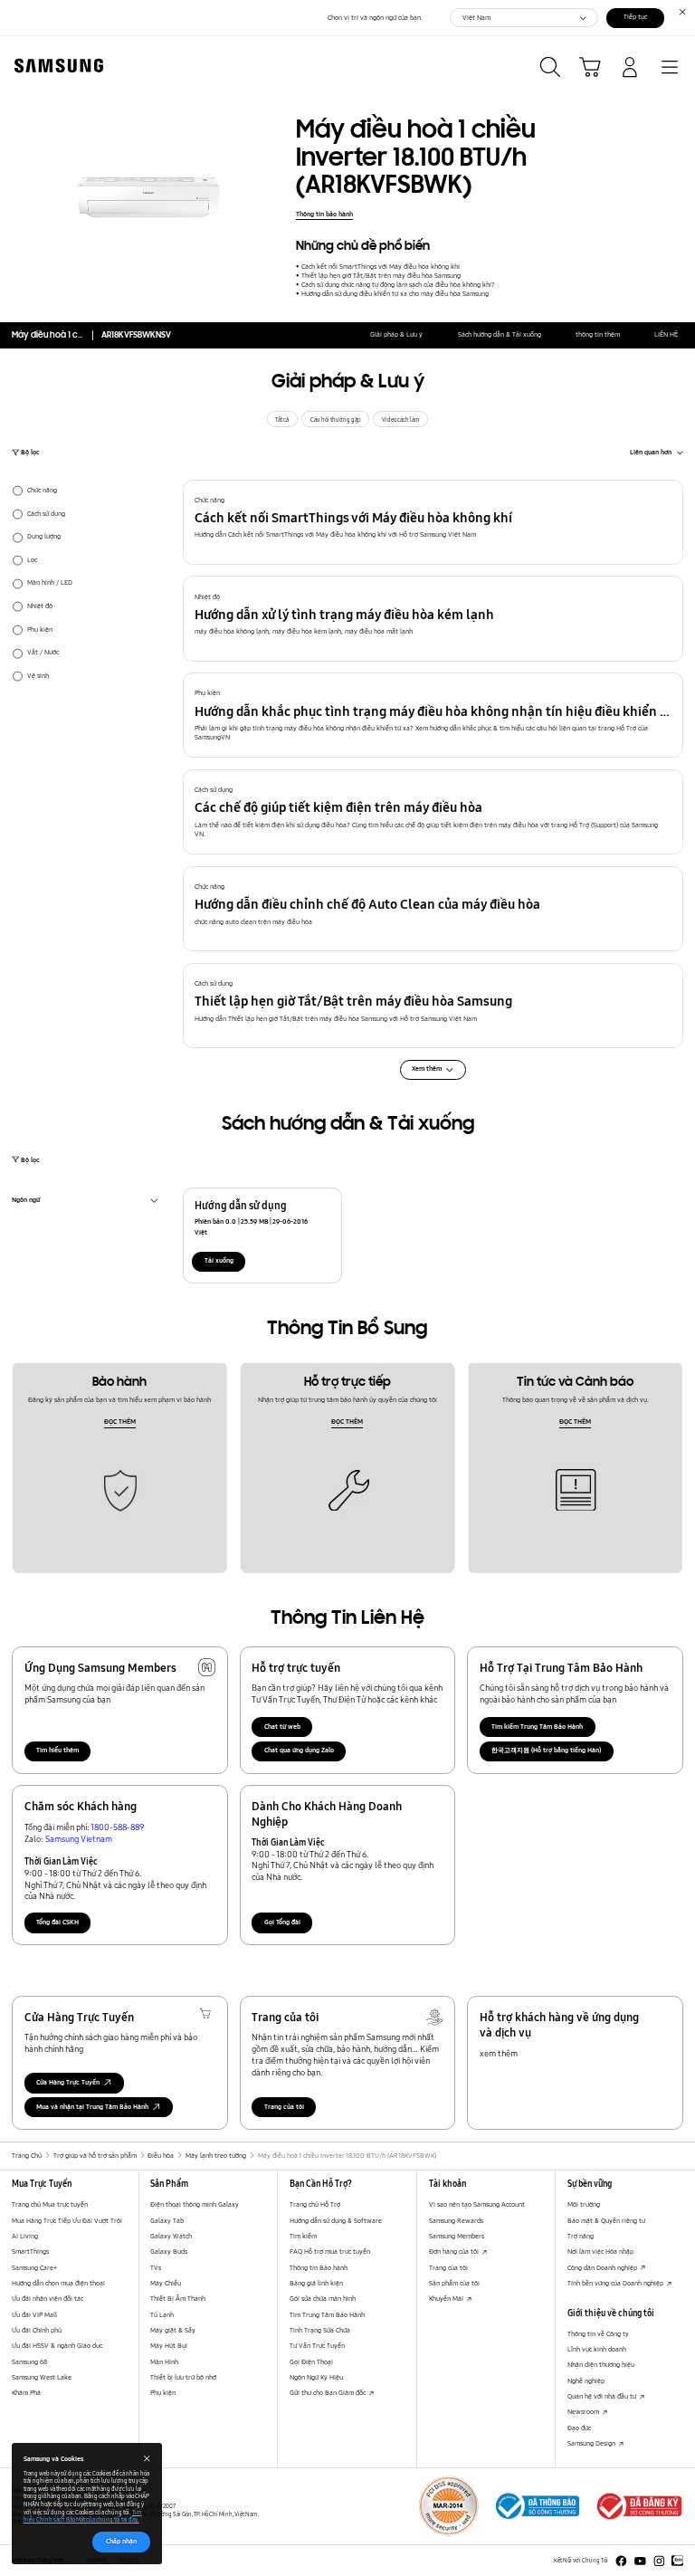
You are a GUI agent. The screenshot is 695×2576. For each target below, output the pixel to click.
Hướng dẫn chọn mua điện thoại (58, 2283)
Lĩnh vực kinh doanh (597, 2349)
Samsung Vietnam (79, 1838)
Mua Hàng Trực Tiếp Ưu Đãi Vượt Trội (67, 2221)
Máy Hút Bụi (169, 2346)
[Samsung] (55, 66)
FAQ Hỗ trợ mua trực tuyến (330, 2252)
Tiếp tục (635, 17)
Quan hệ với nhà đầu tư (603, 2396)
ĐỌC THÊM (120, 1422)
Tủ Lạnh (162, 2315)
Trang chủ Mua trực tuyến (50, 2204)
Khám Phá (26, 2393)
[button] (433, 522)
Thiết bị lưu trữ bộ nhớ (183, 2377)
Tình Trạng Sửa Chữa (320, 2330)
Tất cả (282, 420)
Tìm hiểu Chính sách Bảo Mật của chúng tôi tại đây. (83, 2517)
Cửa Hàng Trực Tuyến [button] (68, 2082)
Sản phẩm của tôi (454, 2283)
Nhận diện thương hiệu (601, 2365)
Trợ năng (581, 2236)
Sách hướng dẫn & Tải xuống (500, 334)
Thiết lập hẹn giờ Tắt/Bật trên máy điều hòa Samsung (381, 276)
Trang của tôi (284, 2107)
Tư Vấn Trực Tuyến (317, 2346)
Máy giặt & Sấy (173, 2330)
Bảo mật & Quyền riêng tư (606, 2221)
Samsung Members (457, 2236)
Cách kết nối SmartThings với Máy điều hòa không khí (380, 267)
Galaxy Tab (167, 2221)
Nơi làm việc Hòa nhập (600, 2252)
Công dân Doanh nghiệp (603, 2268)
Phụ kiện (163, 2393)
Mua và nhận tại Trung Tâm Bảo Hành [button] (92, 2107)
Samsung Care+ (34, 2268)
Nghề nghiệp (586, 2381)
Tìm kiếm (303, 2236)
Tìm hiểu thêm (57, 1750)
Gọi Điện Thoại (311, 2362)
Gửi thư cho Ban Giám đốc (328, 2393)
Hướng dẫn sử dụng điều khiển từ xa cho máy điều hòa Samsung (395, 294)
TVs (156, 2268)
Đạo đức (579, 2428)
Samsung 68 (29, 2362)
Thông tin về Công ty (598, 2334)
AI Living (25, 2236)
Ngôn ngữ (26, 1202)
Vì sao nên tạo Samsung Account (477, 2204)
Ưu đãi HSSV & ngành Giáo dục (57, 2346)
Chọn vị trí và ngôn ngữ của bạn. (375, 18)
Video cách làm (401, 420)
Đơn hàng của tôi (455, 2252)
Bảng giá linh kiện (316, 2283)
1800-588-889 (117, 1827)
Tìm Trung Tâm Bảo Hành (327, 2315)
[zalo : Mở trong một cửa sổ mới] (677, 2561)
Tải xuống (219, 1260)
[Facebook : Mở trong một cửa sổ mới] (621, 2561)
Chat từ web (282, 1727)
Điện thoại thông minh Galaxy (195, 2204)
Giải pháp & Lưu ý (396, 334)
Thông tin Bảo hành (319, 2268)
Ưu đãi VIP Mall (34, 2315)
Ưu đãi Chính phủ (37, 2330)
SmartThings (30, 2252)
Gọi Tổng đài (282, 1922)
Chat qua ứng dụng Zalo (299, 1750)
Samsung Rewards (456, 2221)
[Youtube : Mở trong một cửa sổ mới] (640, 2561)
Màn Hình (164, 2362)
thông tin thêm (598, 334)
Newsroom (584, 2412)
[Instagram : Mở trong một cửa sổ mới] (659, 2561)
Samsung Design (592, 2443)
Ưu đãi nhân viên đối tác (48, 2299)
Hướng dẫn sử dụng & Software (336, 2221)
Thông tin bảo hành (324, 214)
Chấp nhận (121, 2541)
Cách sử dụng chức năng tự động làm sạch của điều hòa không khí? (398, 285)
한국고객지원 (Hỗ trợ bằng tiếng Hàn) (546, 1750)
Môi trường (584, 2204)
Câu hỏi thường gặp (336, 420)
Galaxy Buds (169, 2252)
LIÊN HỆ (666, 334)
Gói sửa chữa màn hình (323, 2299)
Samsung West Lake (42, 2377)
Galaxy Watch (171, 2236)
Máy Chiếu (166, 2283)
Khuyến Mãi (447, 2299)
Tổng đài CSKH (57, 1922)
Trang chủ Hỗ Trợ (315, 2204)
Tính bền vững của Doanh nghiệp (616, 2283)
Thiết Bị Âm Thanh (178, 2299)
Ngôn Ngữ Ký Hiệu (316, 2377)
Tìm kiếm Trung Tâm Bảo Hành (537, 1727)
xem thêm (499, 2053)
